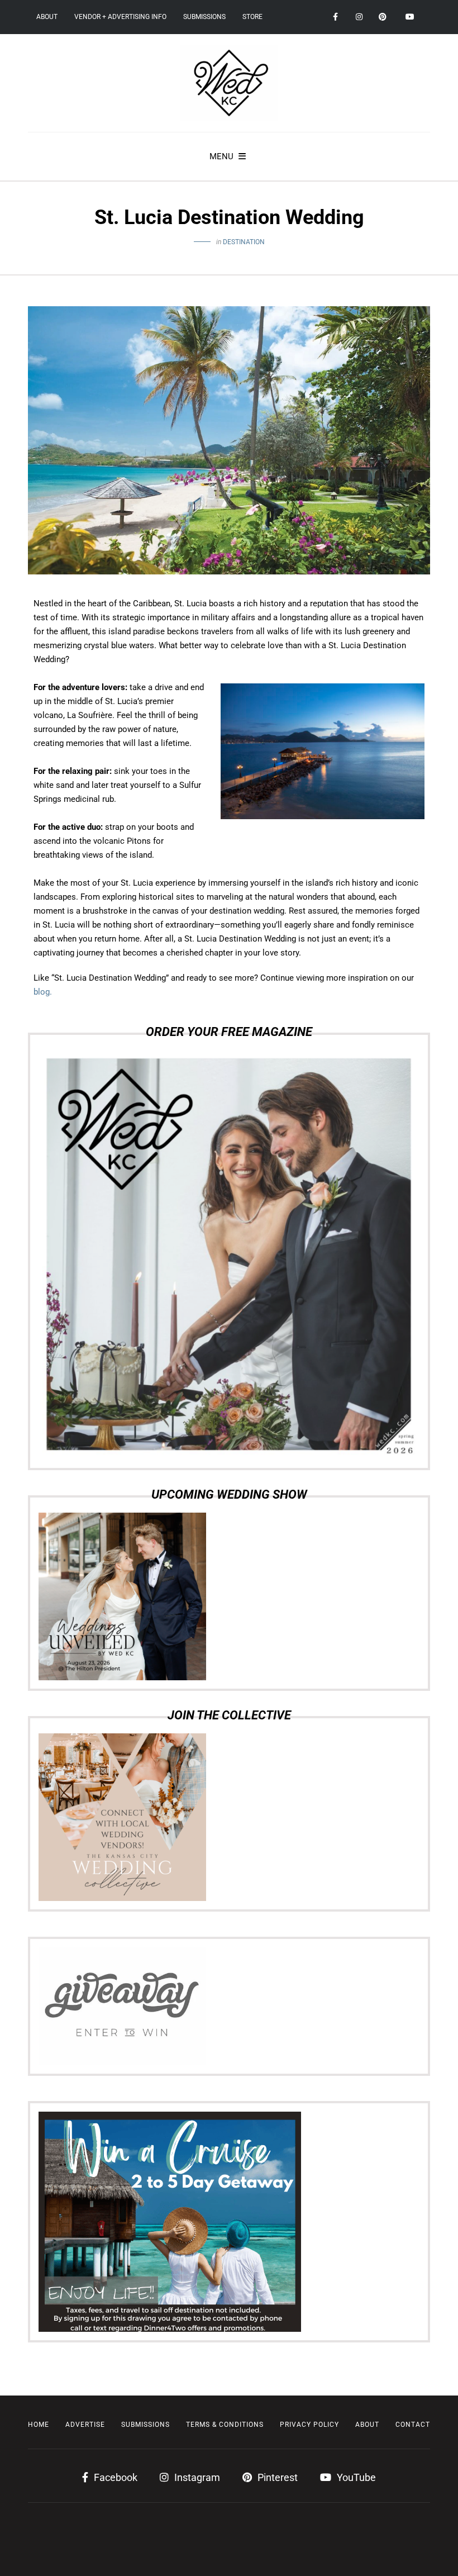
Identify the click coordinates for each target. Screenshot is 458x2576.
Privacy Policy (309, 2425)
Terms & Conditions (225, 2425)
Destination (244, 242)
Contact (413, 2425)
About (47, 17)
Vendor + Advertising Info (120, 17)
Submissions (204, 17)
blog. (43, 992)
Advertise (85, 2425)
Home (39, 2425)
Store (252, 17)
